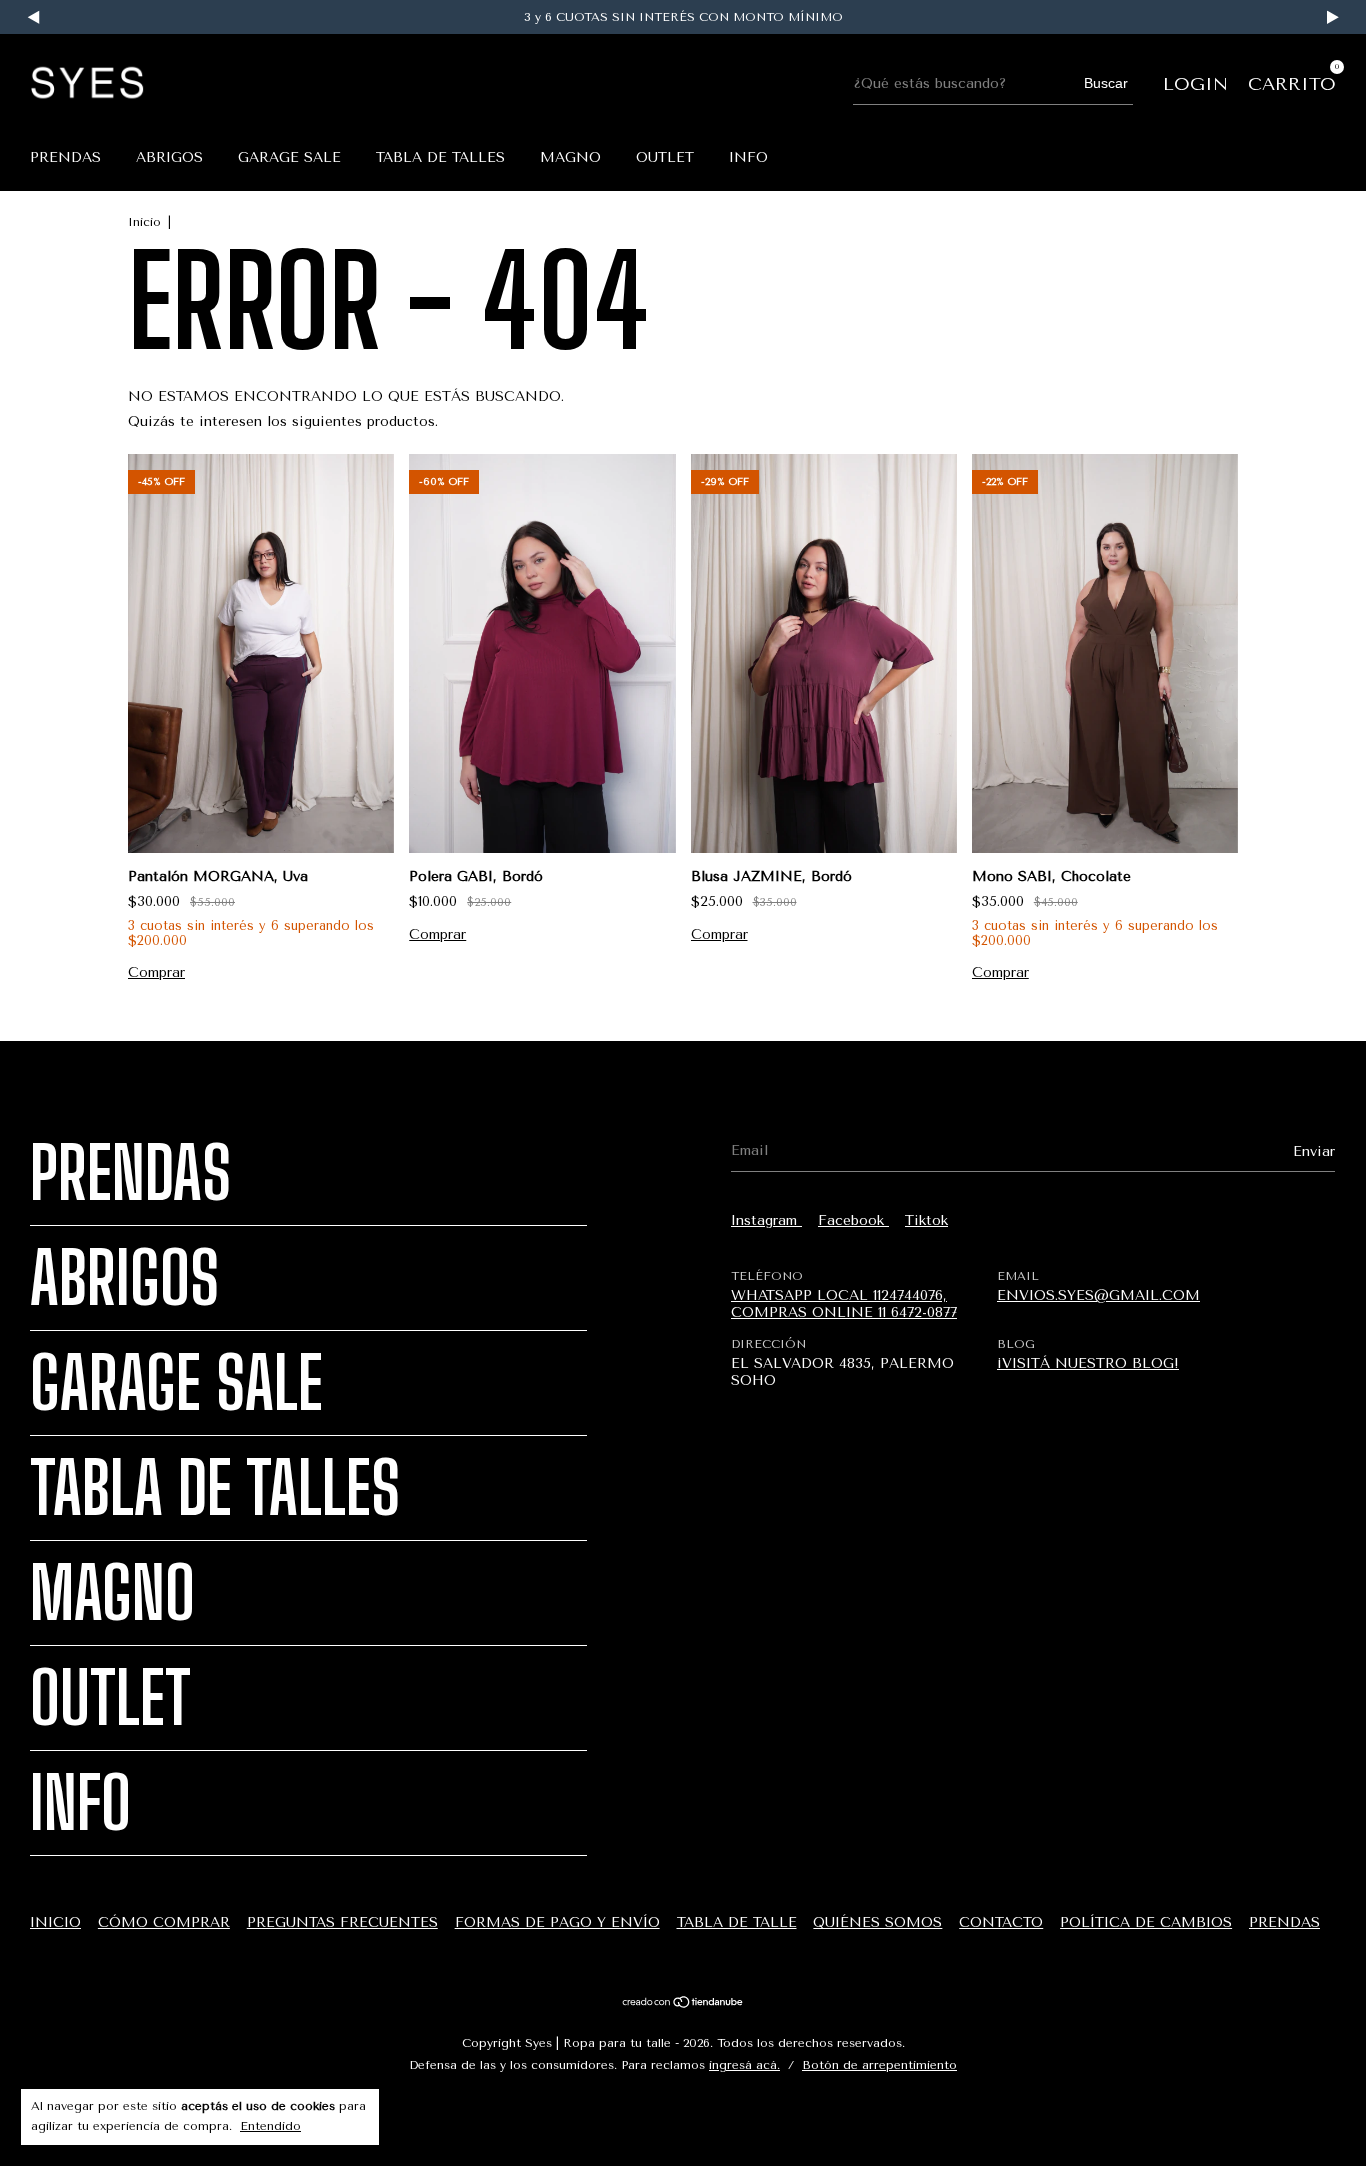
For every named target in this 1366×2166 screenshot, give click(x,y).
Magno (570, 157)
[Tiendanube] (683, 2004)
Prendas (65, 157)
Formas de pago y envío (557, 1922)
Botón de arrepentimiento (879, 2065)
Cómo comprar (164, 1922)
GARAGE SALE (289, 157)
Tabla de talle (737, 1922)
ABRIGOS (169, 157)
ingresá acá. (744, 2065)
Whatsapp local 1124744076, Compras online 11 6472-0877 (844, 1304)
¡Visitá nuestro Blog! (1088, 1363)
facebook (853, 1220)
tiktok (926, 1220)
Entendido (270, 2126)
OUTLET (665, 157)
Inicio (144, 222)
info (748, 157)
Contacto (1001, 1922)
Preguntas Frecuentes (342, 1922)
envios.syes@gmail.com (1098, 1295)
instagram (766, 1220)
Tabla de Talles (440, 157)
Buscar (1106, 83)
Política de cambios (1146, 1922)
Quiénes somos (877, 1922)
